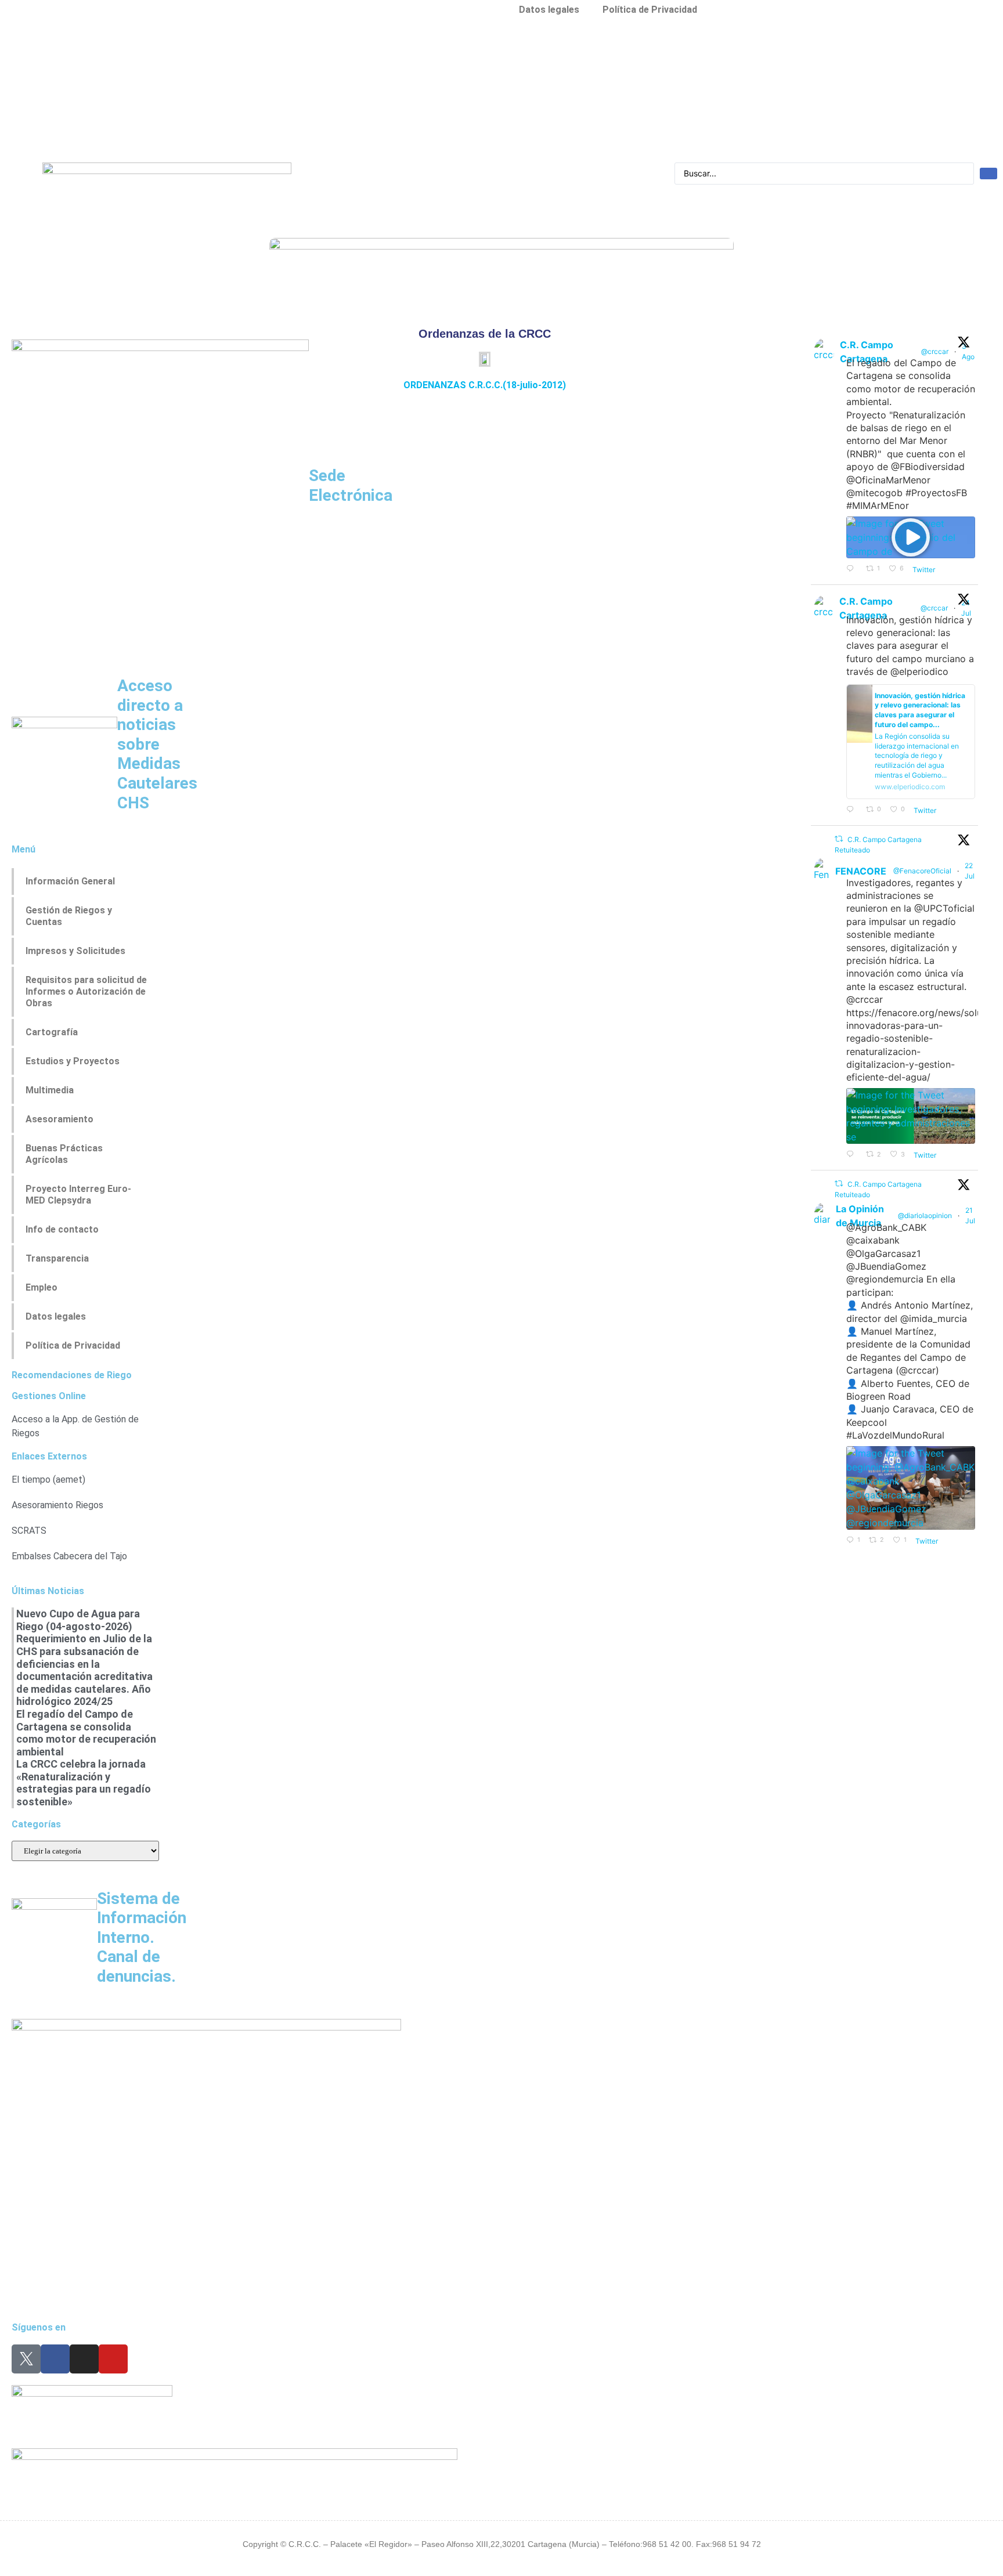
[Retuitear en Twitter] (839, 839)
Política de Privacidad (73, 1345)
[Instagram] (84, 2359)
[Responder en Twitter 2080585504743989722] (853, 810)
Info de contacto (62, 1229)
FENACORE (861, 871)
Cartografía (52, 1032)
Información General (70, 881)
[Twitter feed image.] (911, 1116)
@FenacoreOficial (922, 871)
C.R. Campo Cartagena (867, 352)
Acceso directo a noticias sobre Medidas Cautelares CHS (157, 744)
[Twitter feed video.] (911, 537)
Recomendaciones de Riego (72, 1375)
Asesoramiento (59, 1119)
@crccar (935, 351)
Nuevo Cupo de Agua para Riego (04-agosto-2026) (78, 1620)
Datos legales (56, 1316)
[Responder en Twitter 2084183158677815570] (853, 569)
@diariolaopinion (925, 1215)
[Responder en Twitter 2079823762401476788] (853, 1155)
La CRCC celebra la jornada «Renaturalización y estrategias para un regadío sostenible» (84, 1783)
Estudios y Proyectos (73, 1061)
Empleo (42, 1287)
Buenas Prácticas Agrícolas (64, 1154)
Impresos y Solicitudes (75, 951)
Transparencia (57, 1258)
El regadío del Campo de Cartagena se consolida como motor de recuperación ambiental (86, 1733)
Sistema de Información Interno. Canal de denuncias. (142, 1937)
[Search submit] (988, 174)
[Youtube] (113, 2359)
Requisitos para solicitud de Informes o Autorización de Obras (86, 991)
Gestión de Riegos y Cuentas (69, 916)
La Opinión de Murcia (860, 1216)
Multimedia (50, 1090)
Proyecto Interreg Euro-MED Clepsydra (78, 1195)
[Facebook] (55, 2359)
